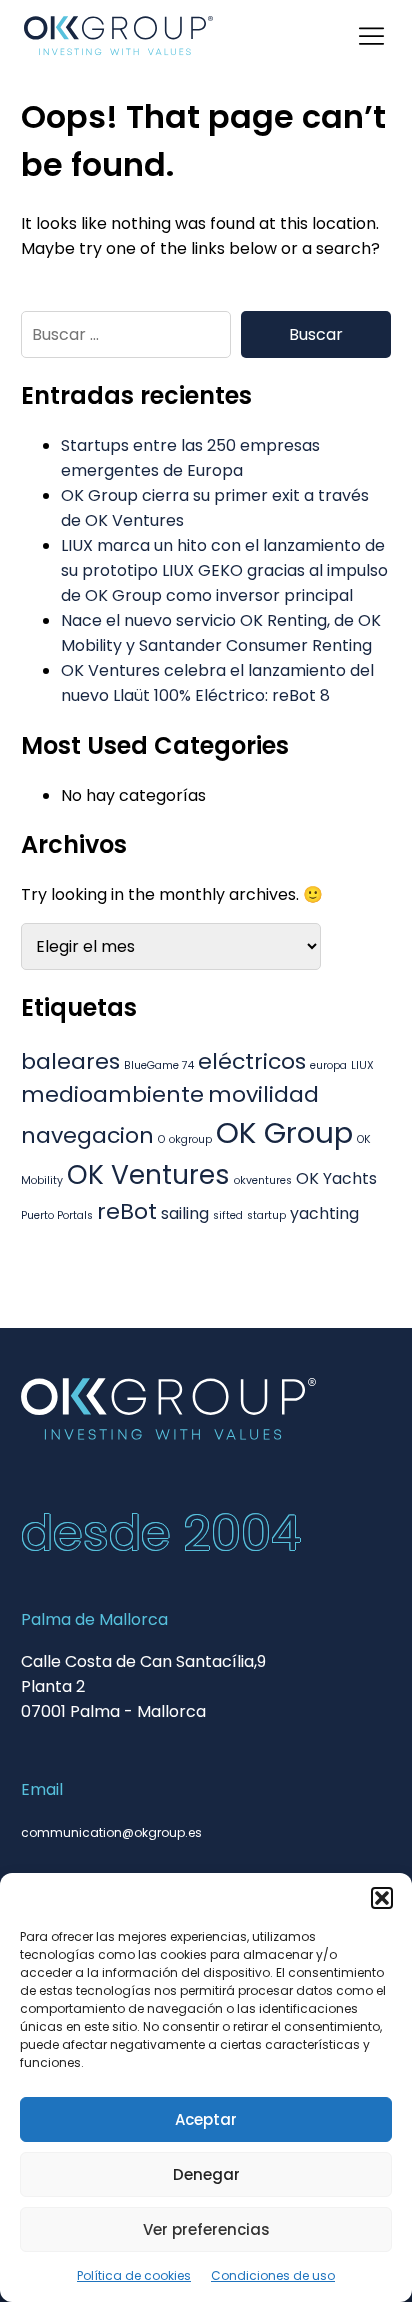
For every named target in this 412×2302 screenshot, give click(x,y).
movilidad (263, 1094)
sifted (228, 1215)
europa (328, 1065)
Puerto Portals (57, 1215)
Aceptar (206, 2119)
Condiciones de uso (273, 2275)
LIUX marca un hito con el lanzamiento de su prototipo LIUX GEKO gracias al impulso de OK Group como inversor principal (224, 570)
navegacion (87, 1135)
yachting (324, 1213)
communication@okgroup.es (111, 1832)
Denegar (206, 2174)
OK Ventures (148, 1174)
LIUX (362, 1065)
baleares (70, 1061)
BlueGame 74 (159, 1065)
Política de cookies (134, 2275)
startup (266, 1215)
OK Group (284, 1132)
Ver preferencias (206, 2229)
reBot (127, 1211)
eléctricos (252, 1061)
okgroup (190, 1139)
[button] (382, 1898)
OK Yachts (336, 1178)
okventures (263, 1180)
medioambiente (112, 1094)
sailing (185, 1213)
